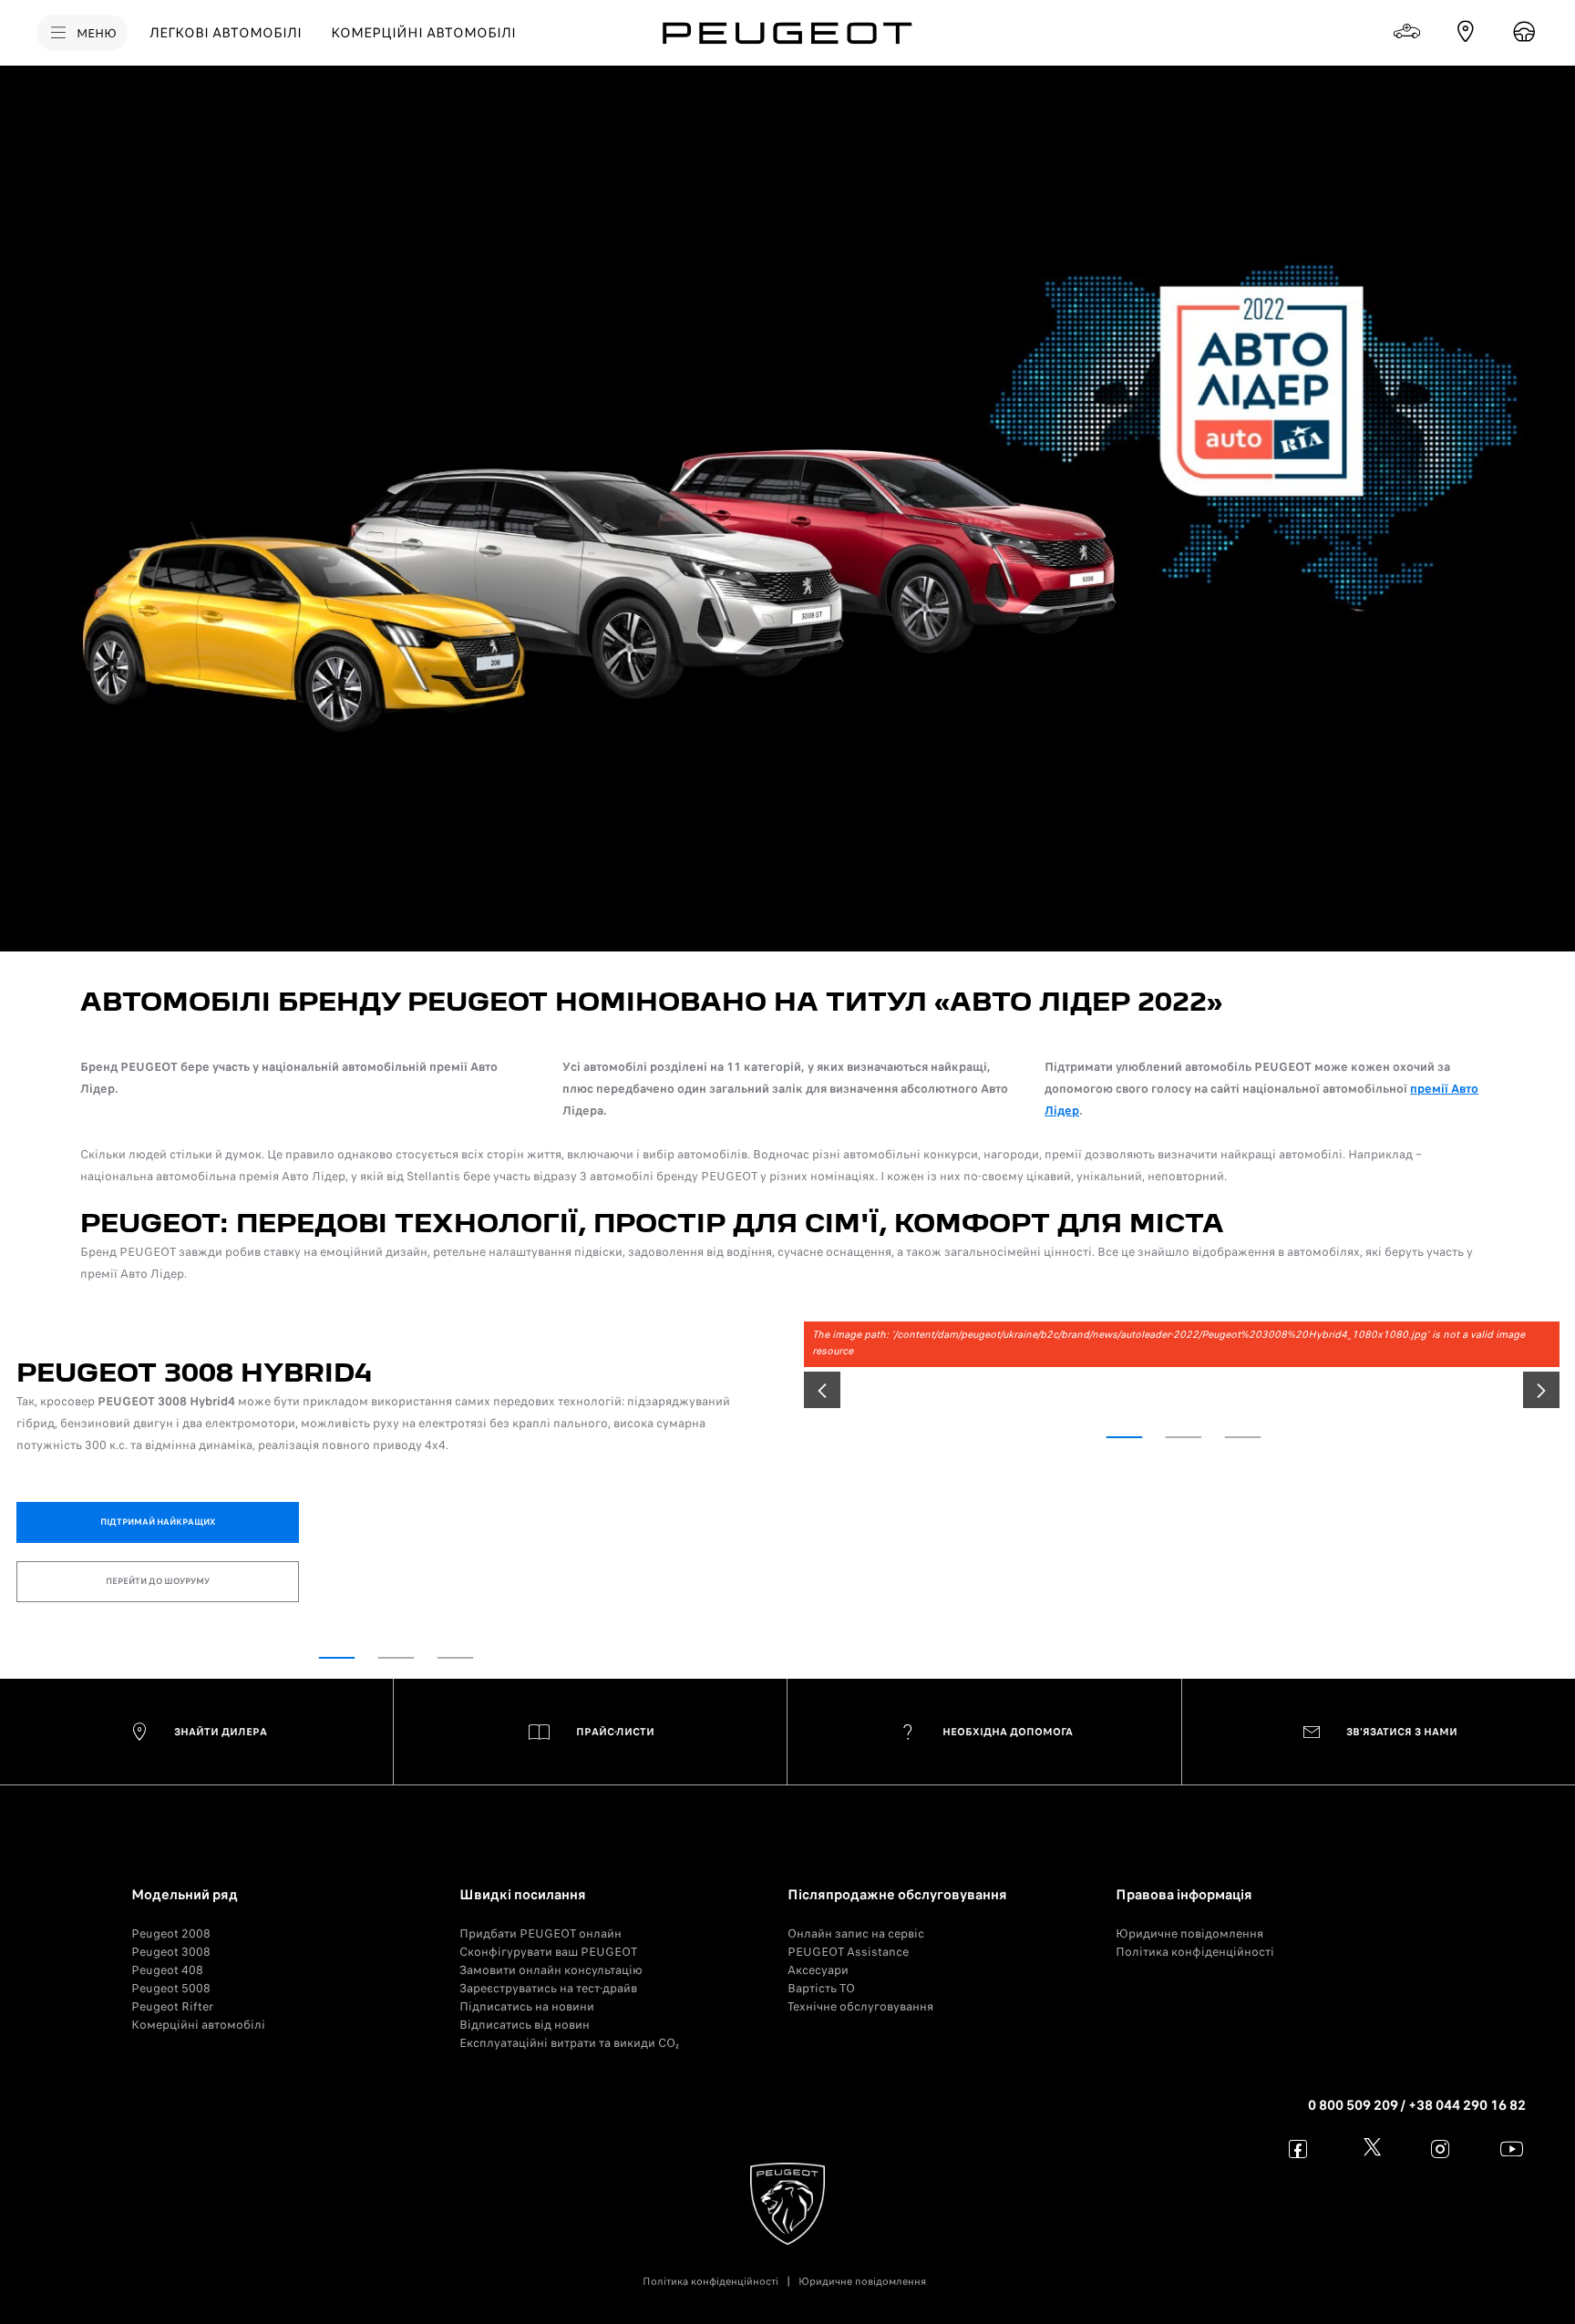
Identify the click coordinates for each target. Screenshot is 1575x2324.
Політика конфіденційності (1195, 1952)
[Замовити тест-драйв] (1524, 32)
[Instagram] (1441, 2149)
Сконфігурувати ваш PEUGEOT (548, 1952)
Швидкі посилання (523, 1895)
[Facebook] (1298, 2149)
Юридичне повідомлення (1189, 1933)
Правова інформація (1184, 1895)
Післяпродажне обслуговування (897, 1895)
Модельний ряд (185, 1895)
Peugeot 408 (167, 1970)
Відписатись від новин (525, 2025)
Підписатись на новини (527, 2006)
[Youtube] (1512, 2149)
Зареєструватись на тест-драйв (548, 1988)
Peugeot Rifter (172, 2006)
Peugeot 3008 (171, 1952)
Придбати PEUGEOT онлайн (540, 1933)
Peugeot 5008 (171, 1988)
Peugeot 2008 (171, 1933)
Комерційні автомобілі (198, 2025)
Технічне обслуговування (860, 2006)
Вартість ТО (821, 1988)
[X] (1369, 2149)
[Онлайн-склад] (1407, 32)
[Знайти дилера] (1466, 32)
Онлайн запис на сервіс (856, 1933)
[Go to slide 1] (337, 1658)
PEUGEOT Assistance (848, 1952)
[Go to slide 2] (396, 1658)
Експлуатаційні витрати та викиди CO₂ (569, 2043)
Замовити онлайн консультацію (551, 1970)
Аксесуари (818, 1970)
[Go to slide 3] (456, 1658)
